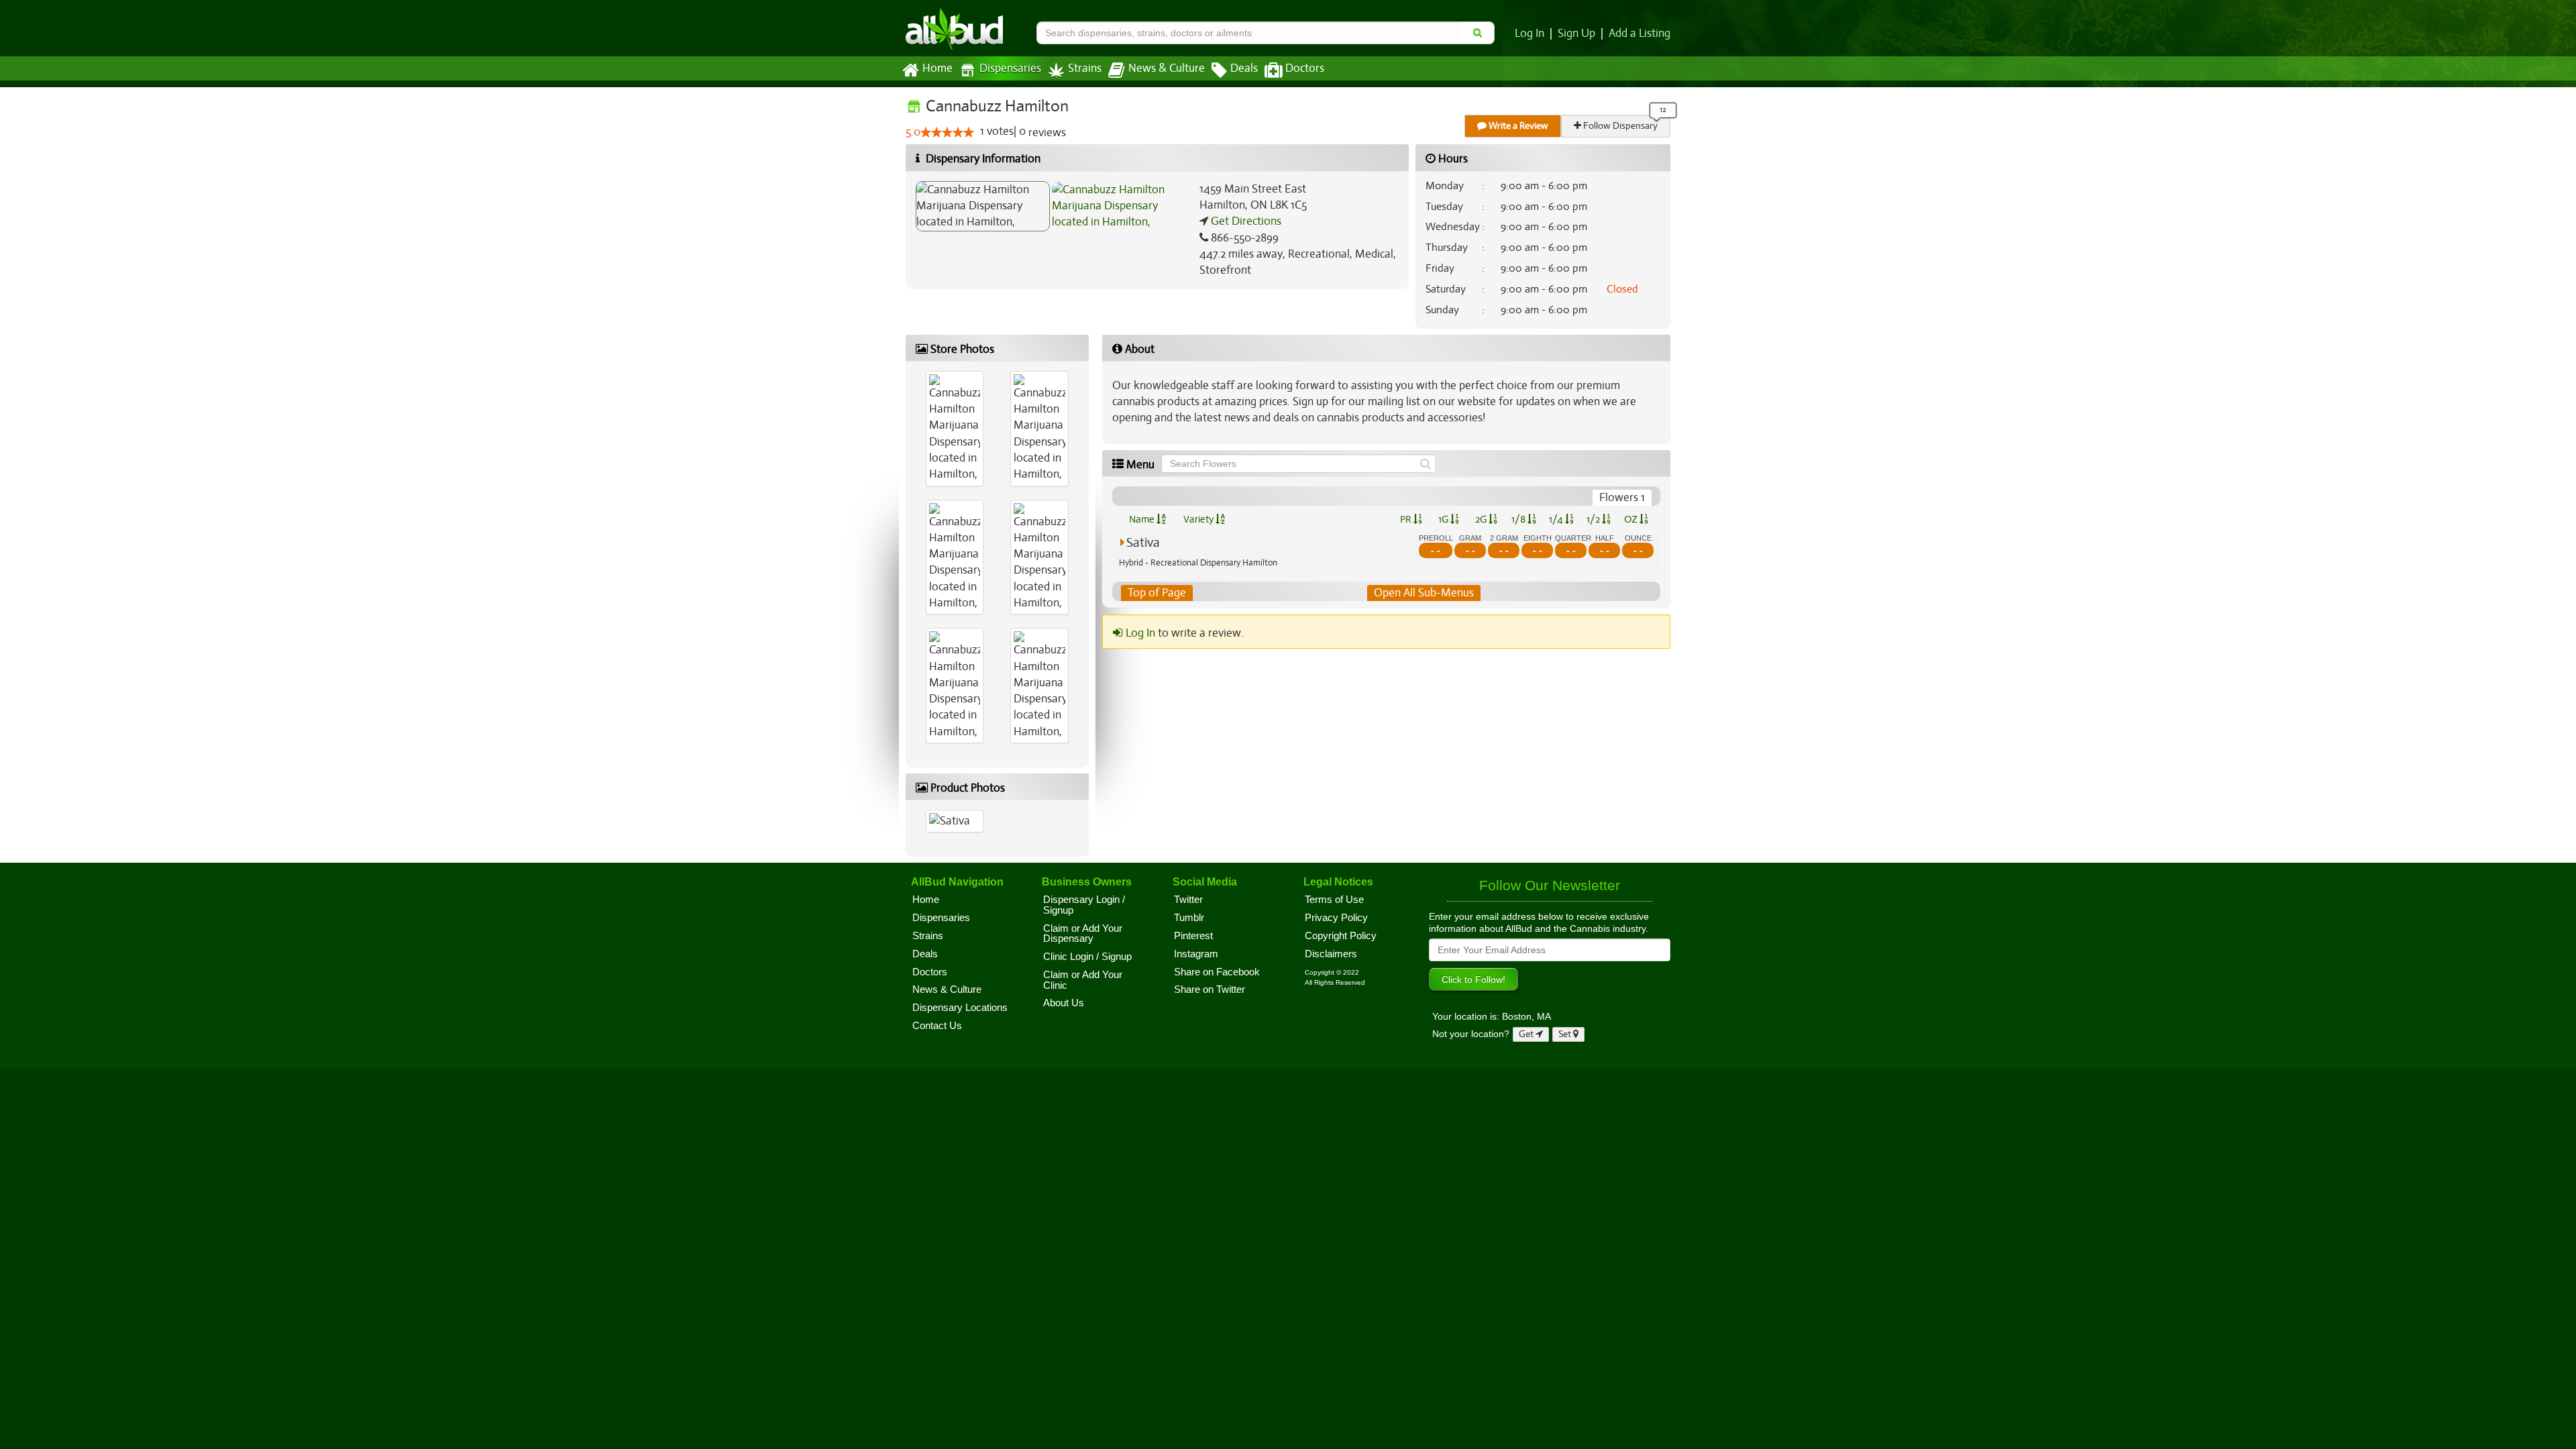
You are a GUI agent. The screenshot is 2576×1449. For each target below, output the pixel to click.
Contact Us (937, 1026)
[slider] (947, 132)
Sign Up (1576, 34)
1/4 (1557, 519)
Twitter (1188, 900)
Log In (1529, 34)
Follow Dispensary (1619, 126)
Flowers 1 (1622, 497)
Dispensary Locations (960, 1008)
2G (1482, 519)
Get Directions (1245, 221)
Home (937, 68)
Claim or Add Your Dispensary (1083, 934)
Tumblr (1189, 918)
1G (1444, 519)
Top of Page (1157, 593)
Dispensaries (1010, 68)
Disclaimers (1331, 954)
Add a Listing (1640, 34)
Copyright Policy (1341, 936)
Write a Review (1517, 126)
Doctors (1305, 68)
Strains (1085, 68)
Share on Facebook (1217, 972)
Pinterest (1193, 936)
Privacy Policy (1336, 918)
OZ (1632, 519)
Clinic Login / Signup (1087, 957)
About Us (1064, 1003)
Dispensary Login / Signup (1084, 905)
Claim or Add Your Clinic (1083, 980)
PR (1407, 519)
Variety (1199, 519)
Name (1143, 519)
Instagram (1196, 954)
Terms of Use (1334, 900)
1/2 (1594, 519)
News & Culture (1167, 68)
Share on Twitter (1210, 989)
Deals (1244, 68)
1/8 (1519, 519)
